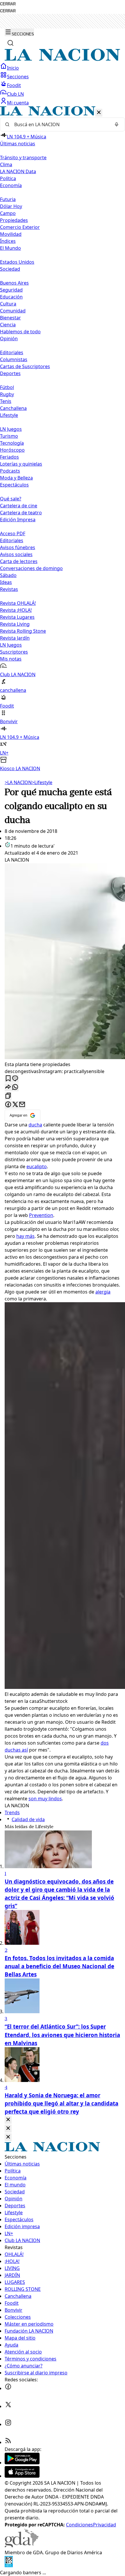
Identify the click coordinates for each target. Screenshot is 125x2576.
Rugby (7, 394)
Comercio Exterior (20, 227)
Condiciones (80, 2525)
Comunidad (13, 311)
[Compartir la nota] (8, 1087)
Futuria (8, 199)
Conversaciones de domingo (31, 568)
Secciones (18, 77)
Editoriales (12, 352)
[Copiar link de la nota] (8, 1096)
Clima (6, 164)
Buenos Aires (14, 283)
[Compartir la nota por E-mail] (22, 1105)
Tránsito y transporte (23, 158)
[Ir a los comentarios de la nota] (15, 1079)
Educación (11, 297)
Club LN (15, 94)
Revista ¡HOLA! (16, 610)
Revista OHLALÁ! (18, 603)
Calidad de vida (28, 1819)
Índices (8, 241)
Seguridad (11, 290)
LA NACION (18, 782)
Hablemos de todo (20, 332)
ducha (35, 1125)
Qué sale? (11, 499)
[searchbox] (60, 124)
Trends (12, 1812)
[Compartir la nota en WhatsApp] (15, 1087)
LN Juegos (11, 429)
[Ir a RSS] (8, 2442)
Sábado (8, 575)
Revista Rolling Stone (23, 631)
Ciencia (8, 325)
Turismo (9, 436)
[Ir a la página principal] (63, 59)
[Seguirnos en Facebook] (8, 2388)
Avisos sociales (16, 554)
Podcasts (10, 471)
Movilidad (11, 234)
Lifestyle (42, 782)
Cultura (8, 304)
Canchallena (13, 408)
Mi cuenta (18, 103)
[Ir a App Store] (22, 2476)
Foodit (14, 85)
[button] (63, 439)
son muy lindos (45, 1799)
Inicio (13, 68)
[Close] (8, 2120)
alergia (103, 1292)
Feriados (9, 457)
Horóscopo (12, 450)
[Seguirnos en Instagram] (8, 2424)
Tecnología (12, 443)
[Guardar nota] (8, 1079)
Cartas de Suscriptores (25, 366)
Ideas (6, 582)
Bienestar (10, 318)
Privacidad (105, 2525)
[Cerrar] (99, 113)
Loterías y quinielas (21, 464)
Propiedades (14, 220)
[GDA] (22, 2546)
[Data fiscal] (9, 2566)
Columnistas (14, 359)
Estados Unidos (17, 262)
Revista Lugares (17, 617)
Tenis (6, 401)
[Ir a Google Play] (22, 2463)
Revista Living (15, 624)
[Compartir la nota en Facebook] (8, 1105)
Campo (8, 213)
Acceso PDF (13, 533)
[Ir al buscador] (10, 43)
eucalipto (37, 1166)
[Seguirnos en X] (8, 2406)
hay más (25, 1236)
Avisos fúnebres (18, 547)
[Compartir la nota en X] (15, 1105)
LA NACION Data (18, 171)
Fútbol (7, 387)
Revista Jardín (15, 638)
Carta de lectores (19, 561)
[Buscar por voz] (117, 124)
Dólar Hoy (11, 206)
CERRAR (8, 4)
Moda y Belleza (16, 478)
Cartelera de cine (19, 506)
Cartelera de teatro (21, 513)
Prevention (41, 1215)
